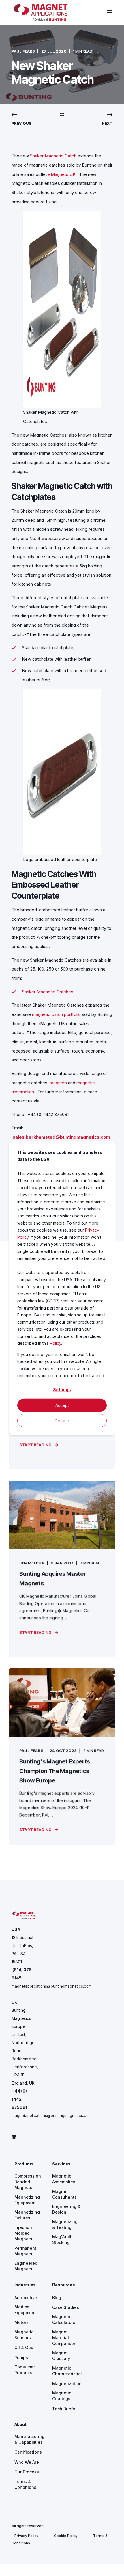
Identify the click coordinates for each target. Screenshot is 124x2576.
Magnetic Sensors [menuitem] (24, 2335)
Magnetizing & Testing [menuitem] (65, 2224)
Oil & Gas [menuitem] (24, 2347)
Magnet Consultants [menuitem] (64, 2194)
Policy (56, 1343)
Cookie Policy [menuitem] (66, 2536)
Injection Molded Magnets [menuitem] (23, 2233)
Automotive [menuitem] (26, 2297)
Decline (62, 1420)
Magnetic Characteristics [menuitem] (67, 2371)
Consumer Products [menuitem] (25, 2370)
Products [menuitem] (24, 2164)
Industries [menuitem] (25, 2285)
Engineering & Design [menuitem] (66, 2209)
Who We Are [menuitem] (27, 2462)
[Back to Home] (41, 19)
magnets (58, 1083)
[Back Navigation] (62, 115)
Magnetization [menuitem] (67, 2384)
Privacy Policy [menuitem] (26, 2536)
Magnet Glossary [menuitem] (61, 2356)
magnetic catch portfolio (56, 1014)
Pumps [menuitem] (21, 2358)
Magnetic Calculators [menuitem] (64, 2319)
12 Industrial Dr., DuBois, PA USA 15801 (22, 1950)
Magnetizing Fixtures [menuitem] (27, 2215)
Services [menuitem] (61, 2164)
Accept (62, 1405)
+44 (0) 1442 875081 (19, 2099)
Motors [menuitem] (21, 2322)
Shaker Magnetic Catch (53, 156)
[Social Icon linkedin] (14, 2137)
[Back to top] (115, 2567)
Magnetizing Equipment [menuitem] (27, 2200)
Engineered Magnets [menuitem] (26, 2266)
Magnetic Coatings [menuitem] (62, 2396)
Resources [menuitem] (64, 2285)
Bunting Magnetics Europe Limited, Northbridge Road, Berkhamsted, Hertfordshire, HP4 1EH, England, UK (25, 2047)
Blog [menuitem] (57, 2297)
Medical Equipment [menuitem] (25, 2310)
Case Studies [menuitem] (66, 2307)
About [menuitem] (20, 2425)
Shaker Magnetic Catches (48, 992)
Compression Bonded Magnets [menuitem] (28, 2182)
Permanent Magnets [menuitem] (25, 2251)
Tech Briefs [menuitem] (64, 2409)
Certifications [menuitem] (28, 2452)
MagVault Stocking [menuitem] (62, 2239)
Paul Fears (23, 51)
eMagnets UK (62, 174)
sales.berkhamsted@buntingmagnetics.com (61, 1137)
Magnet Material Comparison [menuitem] (64, 2338)
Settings (62, 1390)
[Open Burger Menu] (110, 12)
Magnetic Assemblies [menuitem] (64, 2179)
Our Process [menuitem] (27, 2472)
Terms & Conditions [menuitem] (25, 2484)
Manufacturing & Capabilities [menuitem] (29, 2439)
